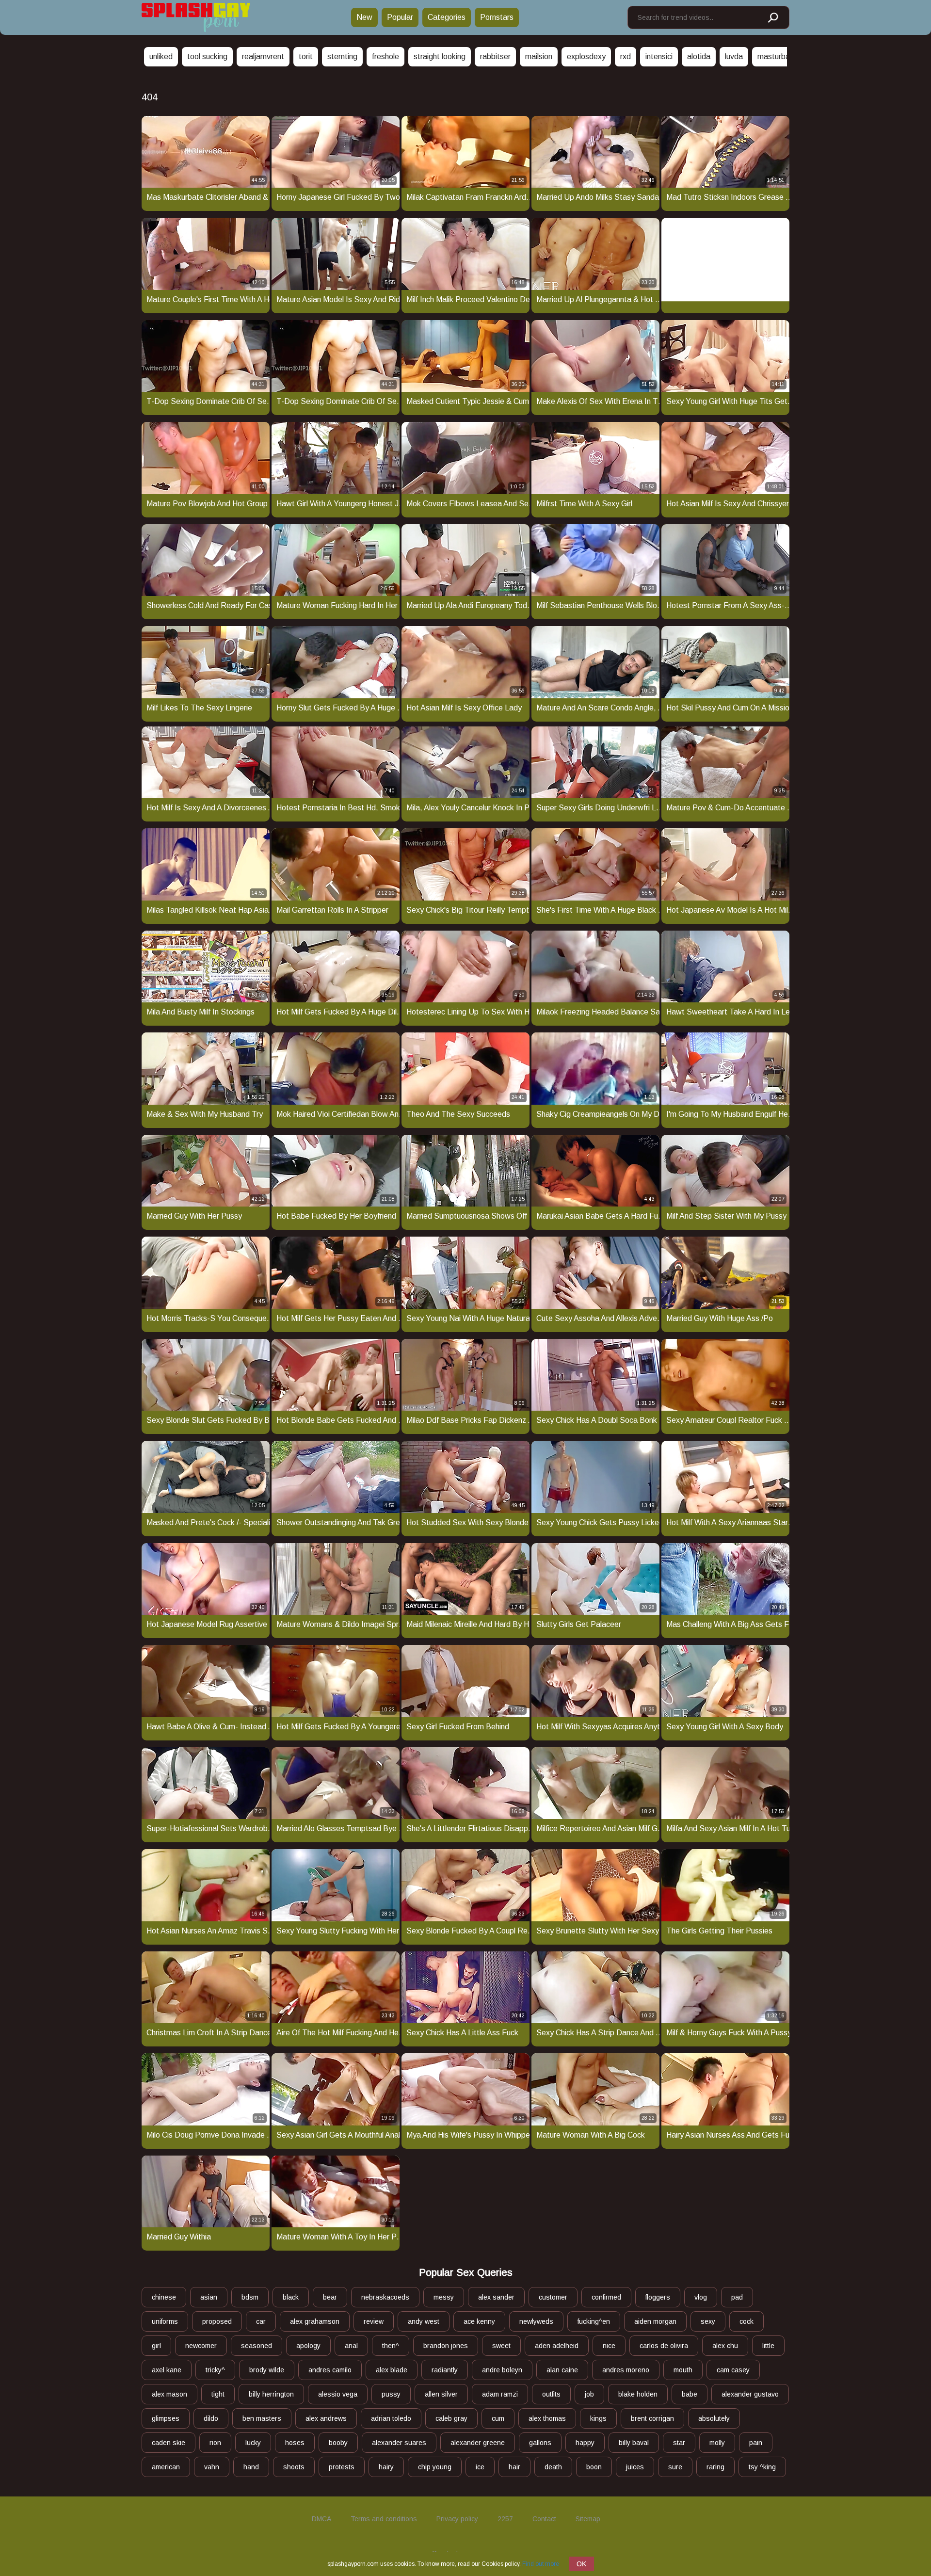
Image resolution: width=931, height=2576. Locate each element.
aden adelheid (557, 2346)
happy (585, 2443)
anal (351, 2346)
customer (553, 2297)
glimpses (166, 2418)
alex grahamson (315, 2321)
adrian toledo (391, 2418)
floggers (658, 2297)
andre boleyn (502, 2370)
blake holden (638, 2394)
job (589, 2394)
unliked (161, 56)
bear (330, 2297)
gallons (540, 2443)
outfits (551, 2394)
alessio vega (338, 2394)
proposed (217, 2321)
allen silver (441, 2394)
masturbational (783, 56)
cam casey (733, 2370)
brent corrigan (652, 2418)
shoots (294, 2467)
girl (156, 2346)
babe (690, 2394)
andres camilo (330, 2370)
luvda (734, 56)
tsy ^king (762, 2467)
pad (737, 2297)
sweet (501, 2346)
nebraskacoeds (385, 2297)
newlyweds (536, 2321)
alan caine (562, 2370)
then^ (391, 2346)
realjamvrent (263, 56)
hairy (386, 2467)
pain (756, 2443)
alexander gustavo (750, 2394)
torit (306, 56)
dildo (211, 2418)
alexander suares (399, 2443)
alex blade (392, 2370)
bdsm (250, 2297)
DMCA (321, 2519)
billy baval (634, 2443)
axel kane (167, 2370)
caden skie (169, 2443)
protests (342, 2467)
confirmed (606, 2297)
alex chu (725, 2346)
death (553, 2467)
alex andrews (326, 2418)
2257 (505, 2519)
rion (215, 2443)
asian (209, 2297)
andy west (424, 2321)
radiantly (445, 2370)
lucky (253, 2443)
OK (581, 2564)
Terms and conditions (384, 2519)
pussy (391, 2394)
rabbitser (495, 56)
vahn (212, 2467)
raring (715, 2467)
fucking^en (594, 2321)
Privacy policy (457, 2519)
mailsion (539, 56)
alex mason (169, 2394)
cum (498, 2418)
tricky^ (215, 2370)
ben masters (262, 2418)
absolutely (714, 2418)
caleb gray (451, 2418)
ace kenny (479, 2321)
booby (338, 2443)
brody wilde (267, 2370)
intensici (659, 56)
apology (308, 2346)
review (374, 2321)
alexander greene (478, 2443)
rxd (626, 56)
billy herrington (271, 2394)
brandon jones (446, 2346)
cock (746, 2321)
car (261, 2321)
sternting (342, 56)
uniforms (165, 2321)
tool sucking (207, 56)
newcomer (201, 2346)
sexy (708, 2321)
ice (480, 2467)
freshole (385, 56)
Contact (544, 2519)
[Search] (772, 18)
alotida (699, 56)
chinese (164, 2297)
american (166, 2467)
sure (675, 2467)
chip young (435, 2467)
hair (514, 2467)
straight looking (440, 56)
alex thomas (547, 2418)
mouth (683, 2370)
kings (598, 2418)
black (291, 2297)
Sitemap (588, 2519)
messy (444, 2297)
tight (218, 2394)
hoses (295, 2443)
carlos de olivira (664, 2346)
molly (717, 2443)
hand (251, 2467)
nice (609, 2346)
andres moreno (626, 2370)
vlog (701, 2297)
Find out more (541, 2564)
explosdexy (586, 56)
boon (594, 2467)
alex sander (496, 2297)
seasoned (257, 2346)
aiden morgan (655, 2321)
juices (635, 2467)
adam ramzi (500, 2394)
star (679, 2443)
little (768, 2346)
